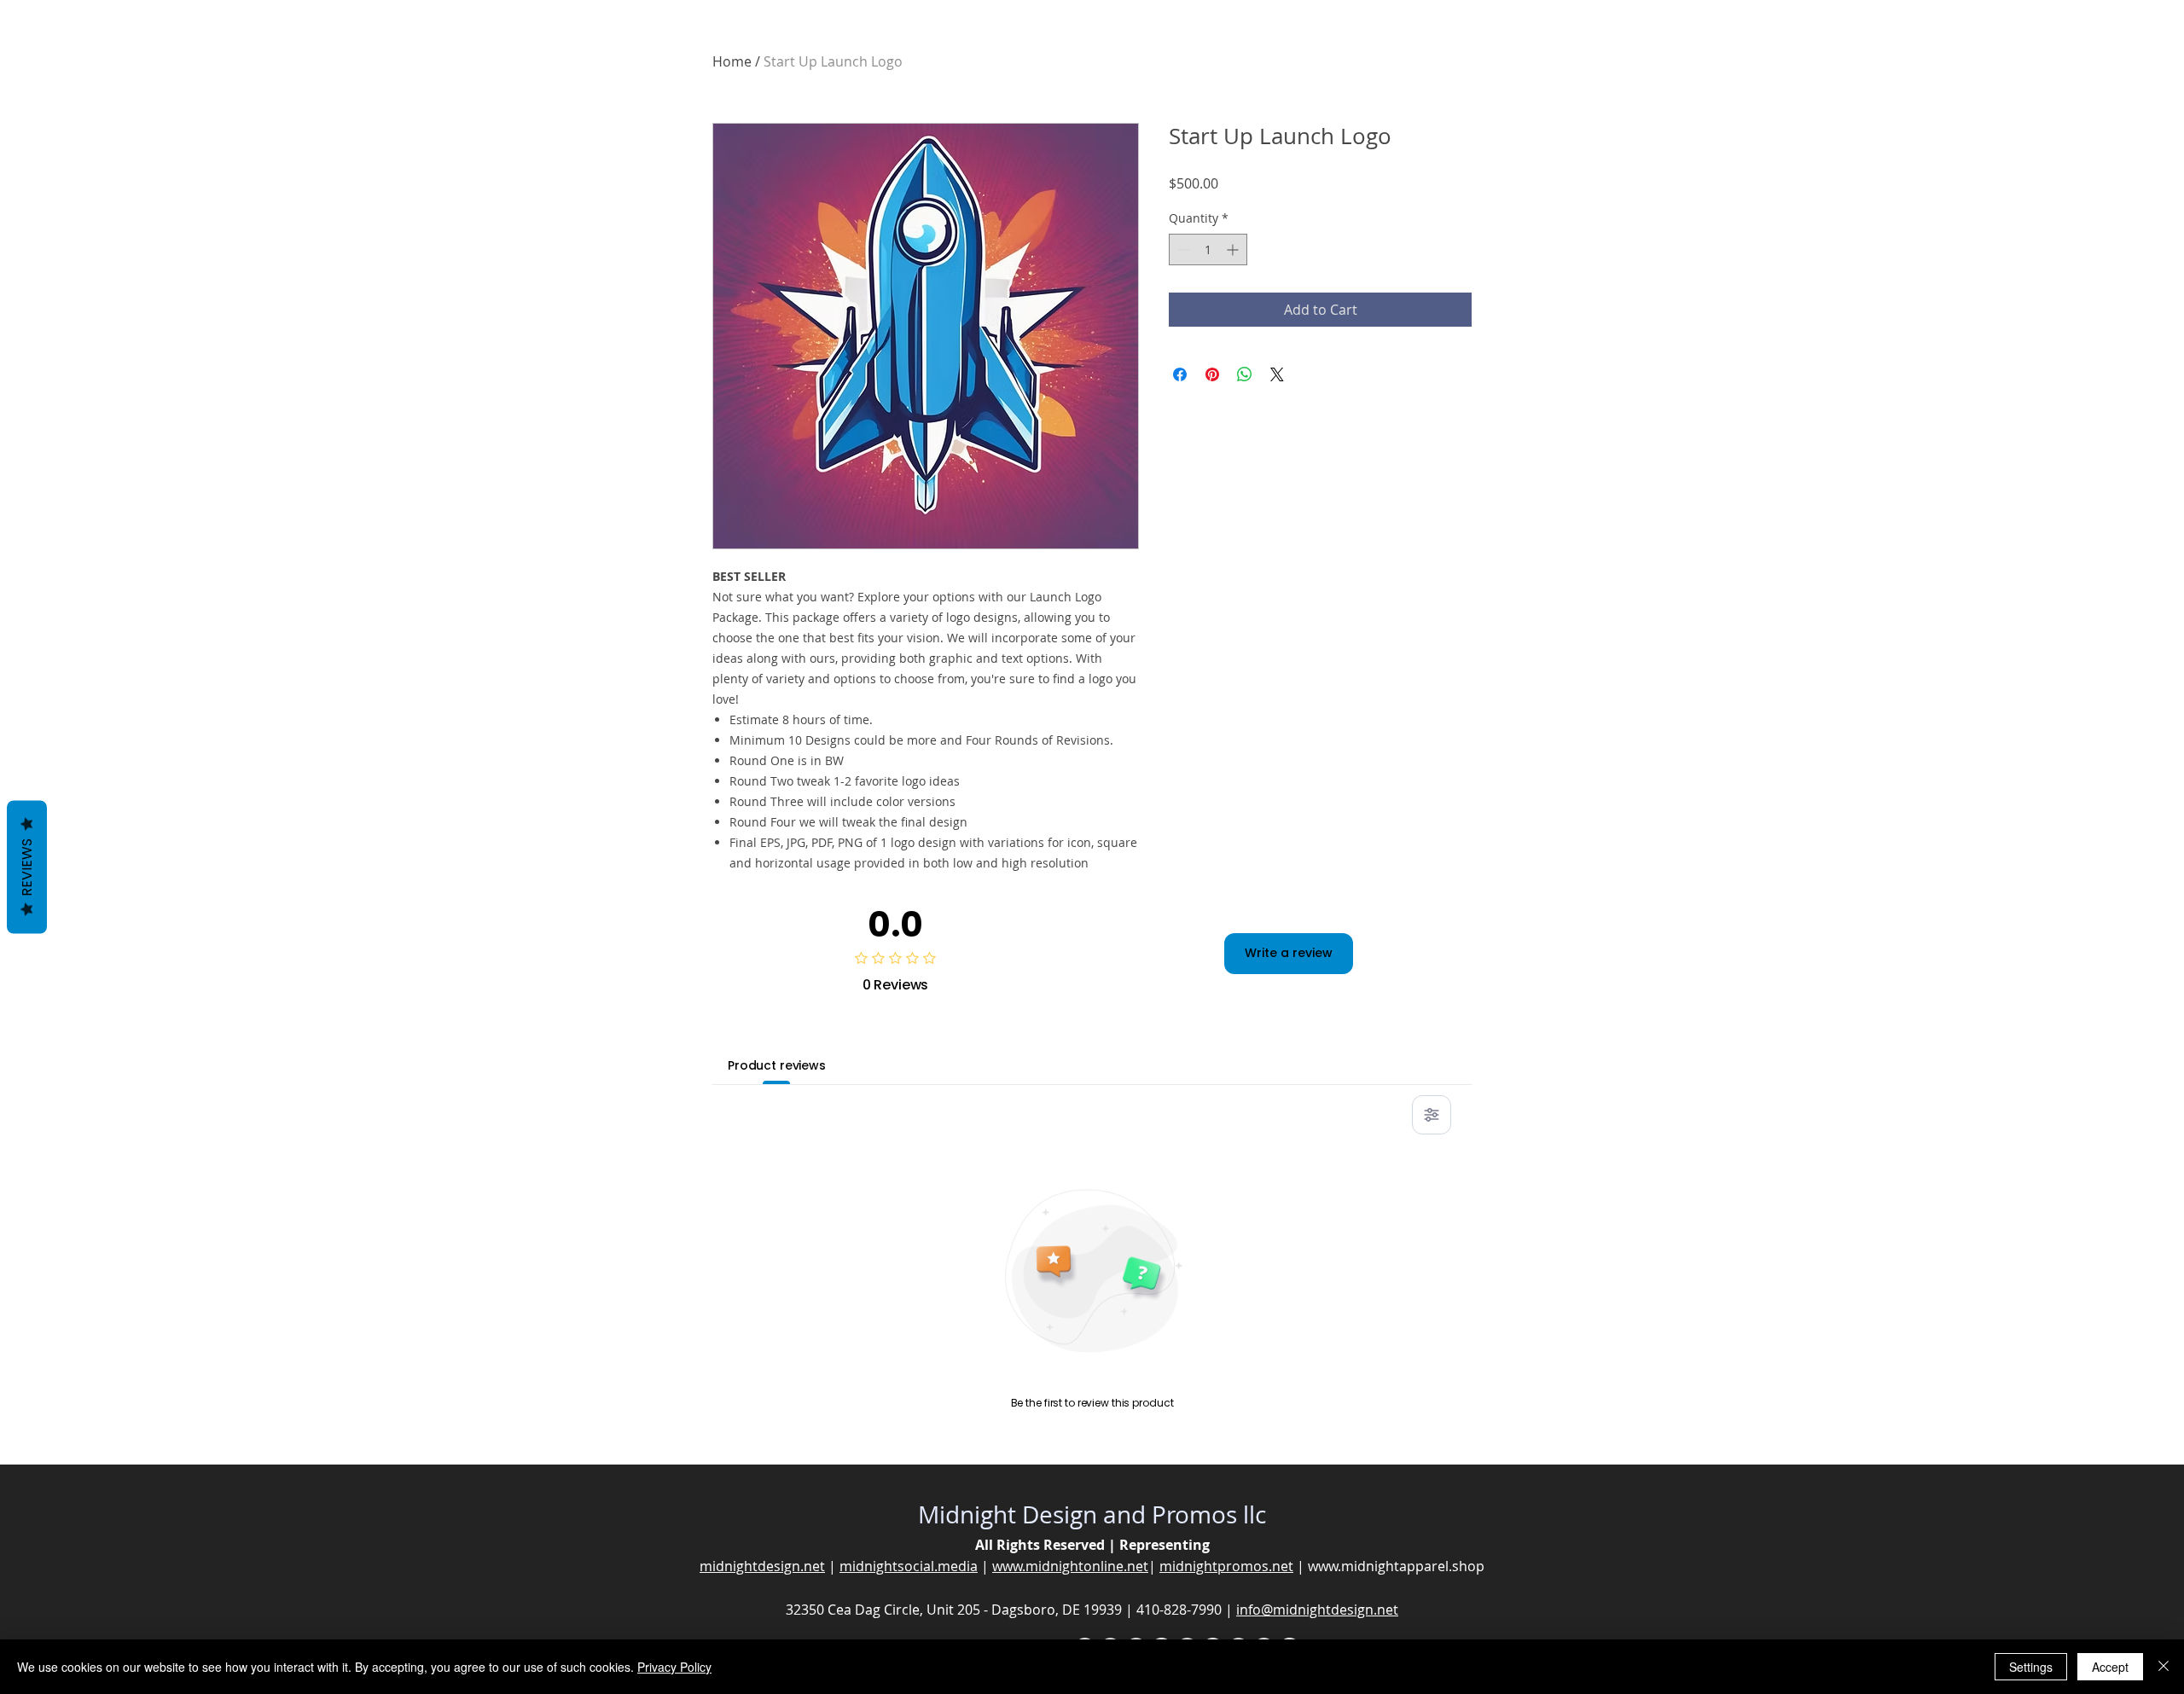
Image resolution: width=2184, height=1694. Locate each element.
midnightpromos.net (1226, 1566)
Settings (2031, 1667)
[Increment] (1234, 249)
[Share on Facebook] (1180, 374)
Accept (2110, 1667)
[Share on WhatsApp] (1245, 374)
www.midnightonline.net (1070, 1566)
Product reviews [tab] (777, 1065)
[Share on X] (1277, 374)
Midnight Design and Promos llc (1092, 1514)
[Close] (2164, 1667)
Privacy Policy (674, 1667)
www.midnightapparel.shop (1396, 1566)
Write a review (1289, 953)
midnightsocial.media (909, 1566)
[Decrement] (1182, 249)
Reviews (27, 867)
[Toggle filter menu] (1432, 1115)
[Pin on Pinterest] (1212, 374)
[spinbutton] (1208, 249)
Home (732, 61)
